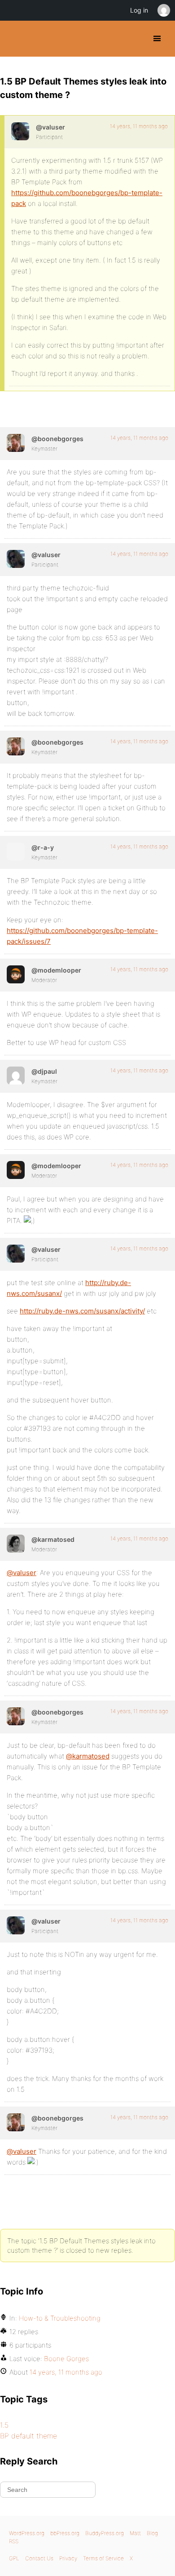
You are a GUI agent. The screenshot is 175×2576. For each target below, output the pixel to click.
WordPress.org (27, 2533)
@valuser (22, 1573)
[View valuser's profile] (20, 131)
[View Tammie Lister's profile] (16, 1544)
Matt (135, 2533)
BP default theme (28, 2436)
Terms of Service (103, 2558)
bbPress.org (65, 2533)
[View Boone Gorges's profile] (16, 443)
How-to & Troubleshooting (60, 2318)
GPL (14, 2558)
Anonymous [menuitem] (163, 10)
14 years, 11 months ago (139, 126)
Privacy (68, 2558)
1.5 (4, 2425)
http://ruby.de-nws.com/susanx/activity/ (82, 1311)
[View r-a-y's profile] (16, 852)
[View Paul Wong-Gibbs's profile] (16, 1076)
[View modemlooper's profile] (16, 974)
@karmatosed (88, 1756)
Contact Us (39, 2558)
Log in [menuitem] (139, 10)
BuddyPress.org (15, 39)
